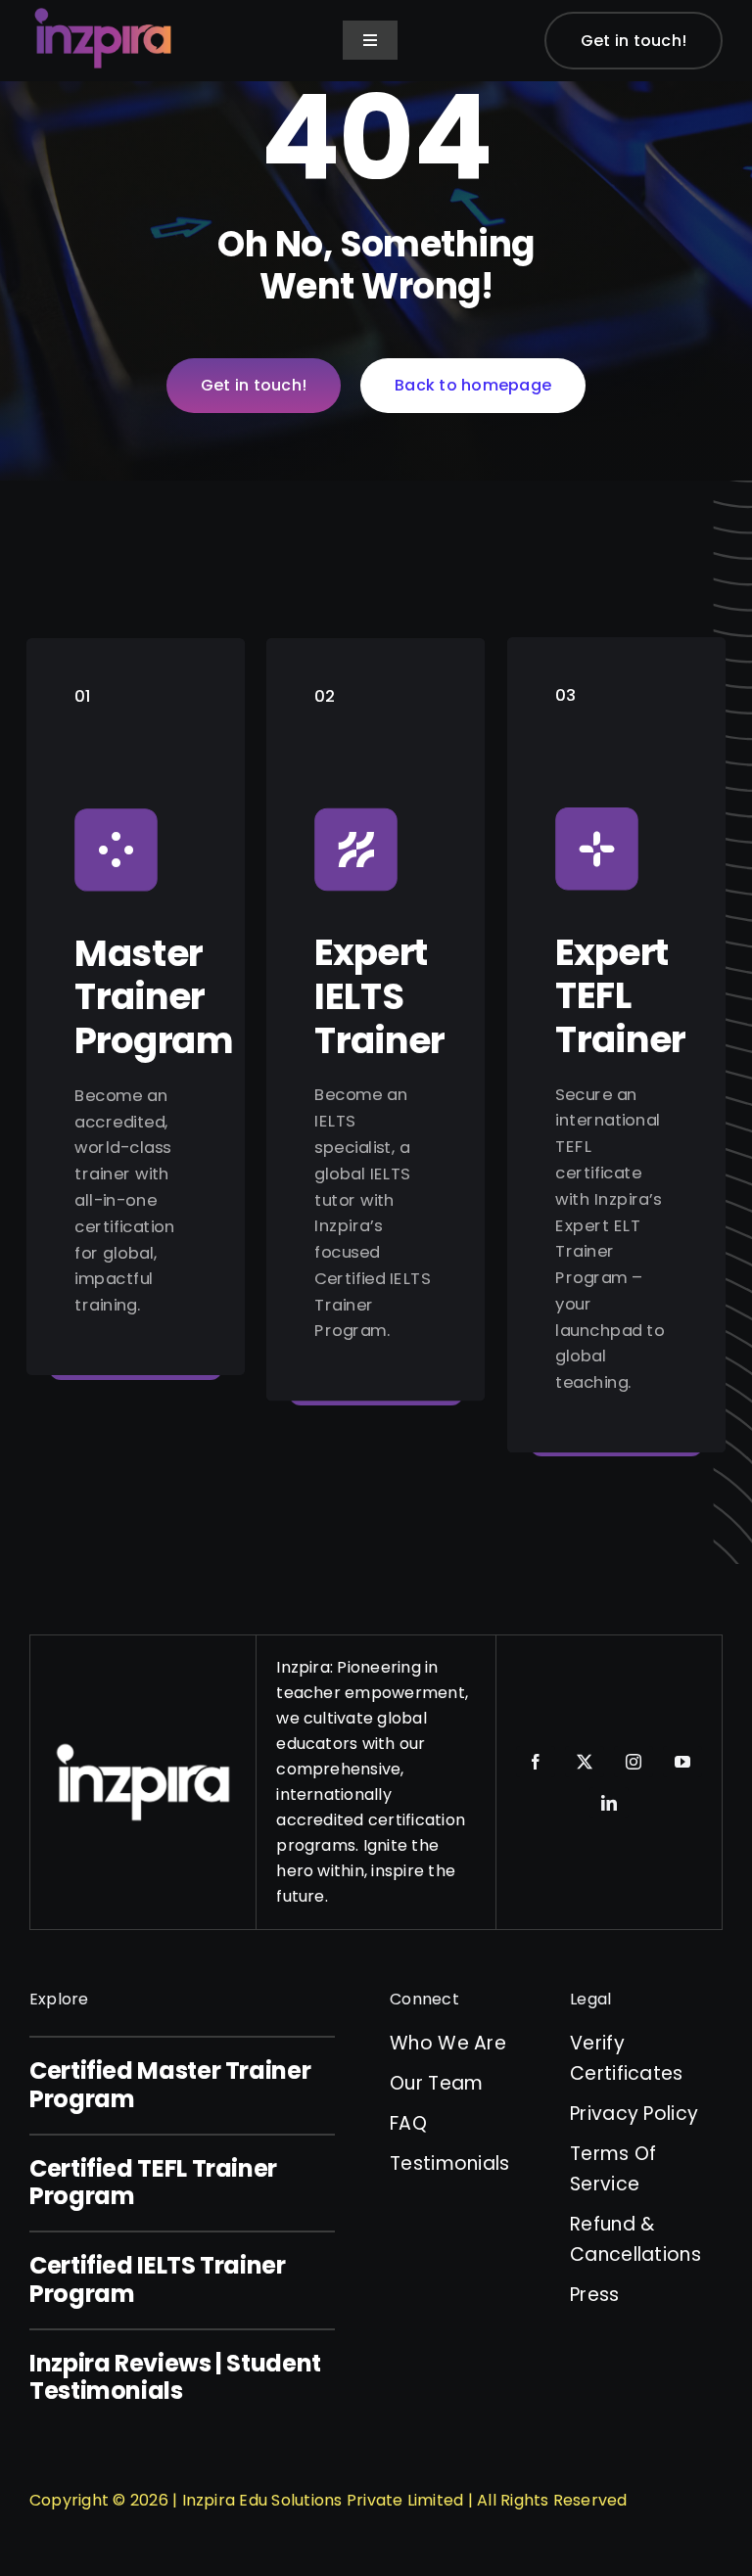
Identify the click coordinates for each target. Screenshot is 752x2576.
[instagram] (634, 1762)
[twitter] (585, 1762)
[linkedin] (609, 1803)
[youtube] (682, 1762)
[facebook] (536, 1762)
